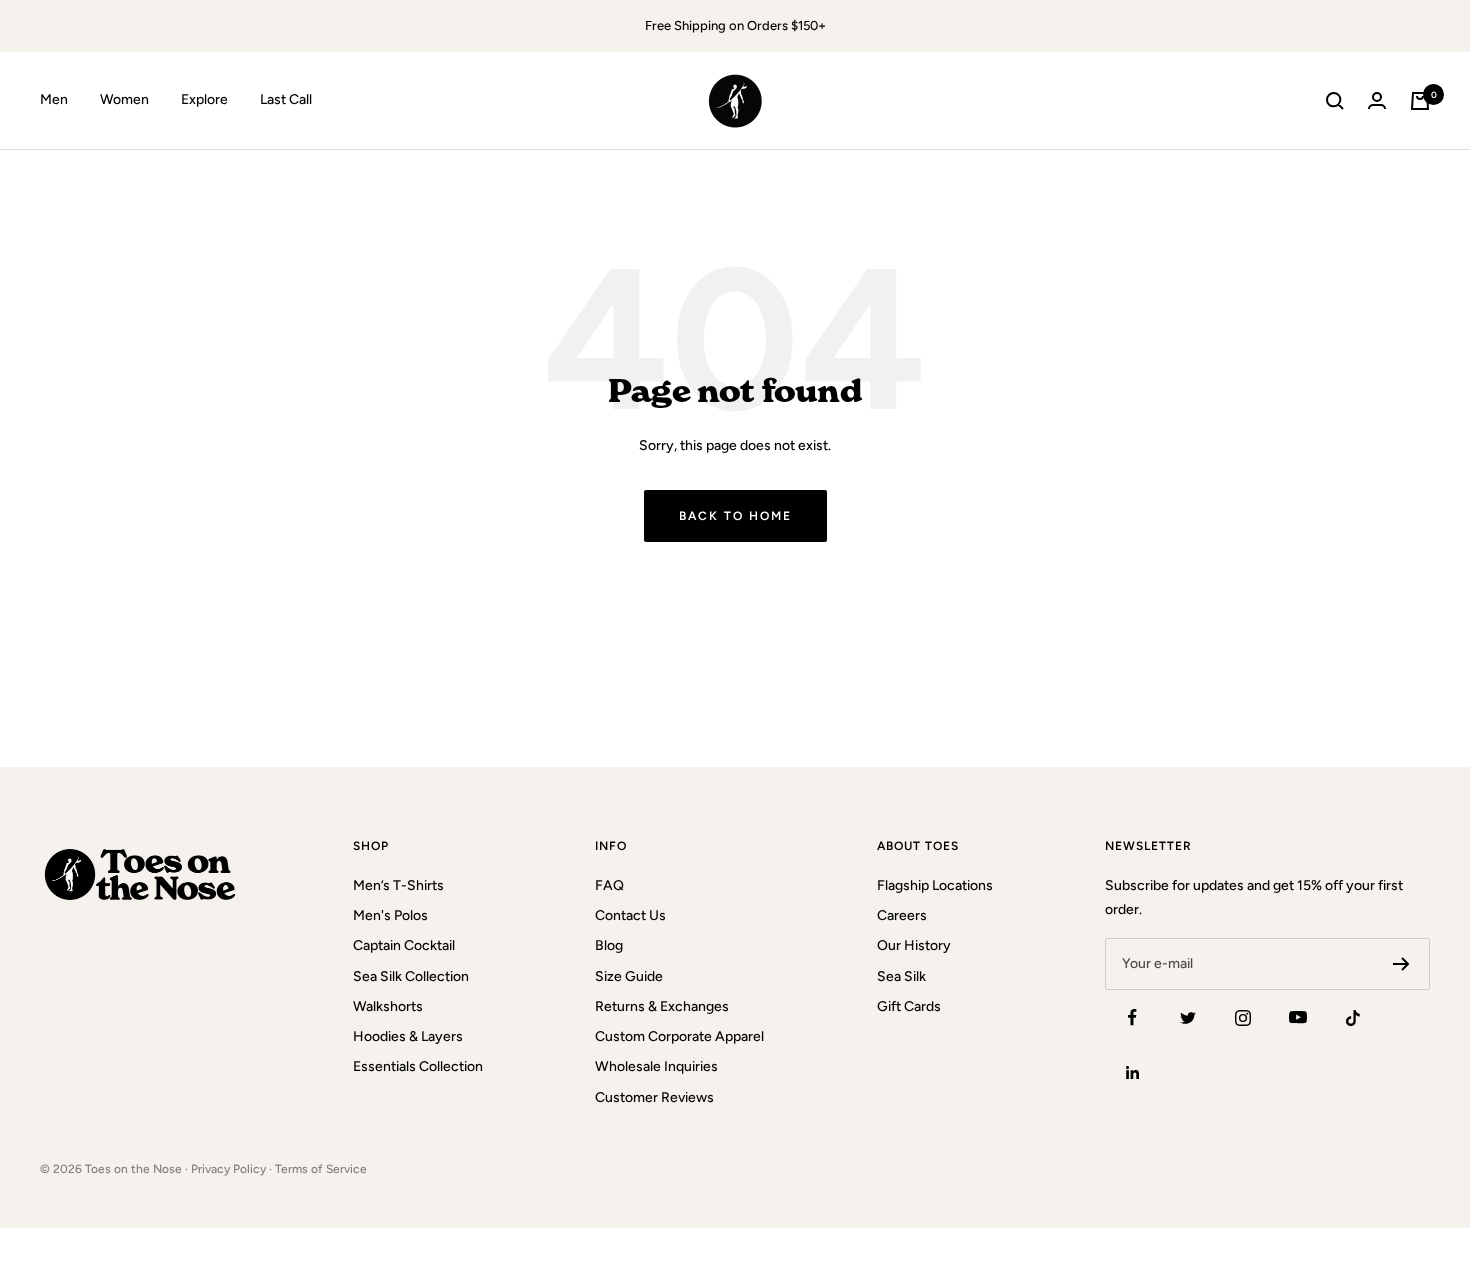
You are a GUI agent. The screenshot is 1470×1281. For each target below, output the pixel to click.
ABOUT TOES (918, 846)
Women (124, 100)
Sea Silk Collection (411, 976)
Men (54, 100)
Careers (902, 915)
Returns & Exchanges (662, 1006)
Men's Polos (390, 915)
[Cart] (1420, 101)
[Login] (1377, 100)
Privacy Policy (228, 1169)
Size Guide (629, 976)
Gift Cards (909, 1006)
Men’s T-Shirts (398, 885)
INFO (611, 846)
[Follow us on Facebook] (1132, 1017)
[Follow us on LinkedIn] (1132, 1072)
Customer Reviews (654, 1097)
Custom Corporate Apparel (679, 1036)
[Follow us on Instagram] (1242, 1017)
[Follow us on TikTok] (1352, 1017)
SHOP (371, 846)
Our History (914, 945)
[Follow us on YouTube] (1297, 1017)
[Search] (1335, 101)
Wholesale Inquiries (656, 1066)
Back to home (735, 516)
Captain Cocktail (404, 945)
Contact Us (630, 915)
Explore (204, 100)
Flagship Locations (935, 885)
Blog (609, 945)
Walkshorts (388, 1006)
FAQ (609, 885)
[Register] (1401, 964)
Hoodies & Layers (408, 1036)
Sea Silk (901, 976)
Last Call (286, 100)
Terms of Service (321, 1169)
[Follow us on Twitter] (1187, 1017)
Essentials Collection (418, 1066)
